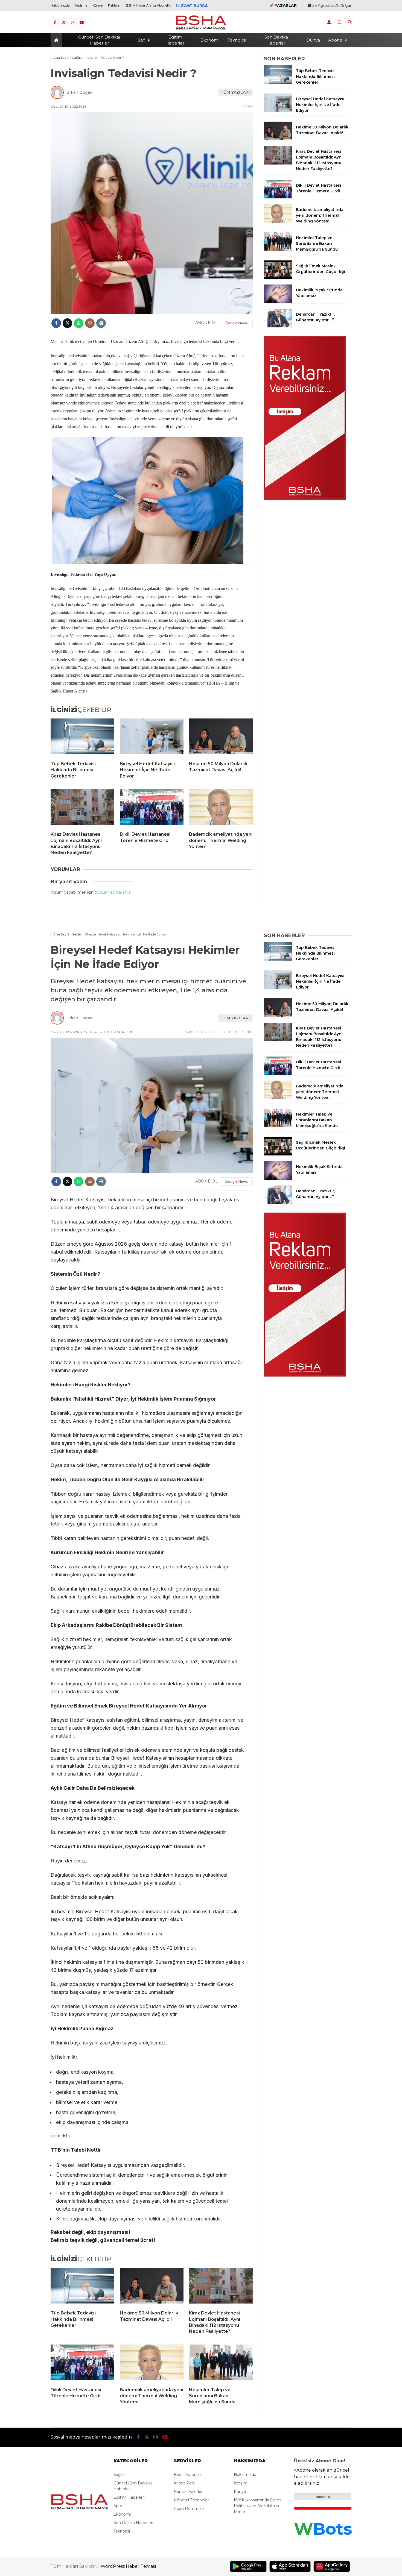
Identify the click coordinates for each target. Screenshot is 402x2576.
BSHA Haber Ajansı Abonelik (148, 5)
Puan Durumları (189, 2508)
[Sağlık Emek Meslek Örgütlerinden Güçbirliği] (278, 278)
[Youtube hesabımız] (82, 22)
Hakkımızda (60, 5)
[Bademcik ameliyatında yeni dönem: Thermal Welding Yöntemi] (221, 808)
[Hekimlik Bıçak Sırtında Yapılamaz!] (278, 302)
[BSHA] (201, 29)
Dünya (313, 40)
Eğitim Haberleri (175, 40)
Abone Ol (323, 2497)
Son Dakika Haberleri (276, 40)
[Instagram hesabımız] (73, 22)
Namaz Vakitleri (189, 2492)
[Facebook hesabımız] (55, 22)
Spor (118, 2506)
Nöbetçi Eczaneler (191, 2500)
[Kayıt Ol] (329, 22)
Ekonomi (210, 40)
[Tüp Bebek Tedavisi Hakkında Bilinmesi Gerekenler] (82, 738)
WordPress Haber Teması (128, 2566)
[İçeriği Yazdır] (101, 323)
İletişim (81, 5)
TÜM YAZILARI (235, 92)
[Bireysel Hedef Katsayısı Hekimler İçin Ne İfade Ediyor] (152, 738)
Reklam (114, 5)
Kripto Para (184, 2483)
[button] (57, 40)
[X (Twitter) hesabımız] (64, 22)
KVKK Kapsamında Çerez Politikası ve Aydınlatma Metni (258, 2506)
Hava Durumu (187, 2475)
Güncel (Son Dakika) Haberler (99, 40)
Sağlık (144, 40)
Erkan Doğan (80, 92)
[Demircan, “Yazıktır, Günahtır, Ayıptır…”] (278, 326)
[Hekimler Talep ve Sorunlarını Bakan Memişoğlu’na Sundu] (278, 250)
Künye (97, 5)
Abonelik (338, 40)
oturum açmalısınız (113, 892)
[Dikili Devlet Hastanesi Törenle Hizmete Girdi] (152, 808)
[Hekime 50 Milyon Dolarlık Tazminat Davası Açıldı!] (221, 738)
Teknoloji (237, 40)
